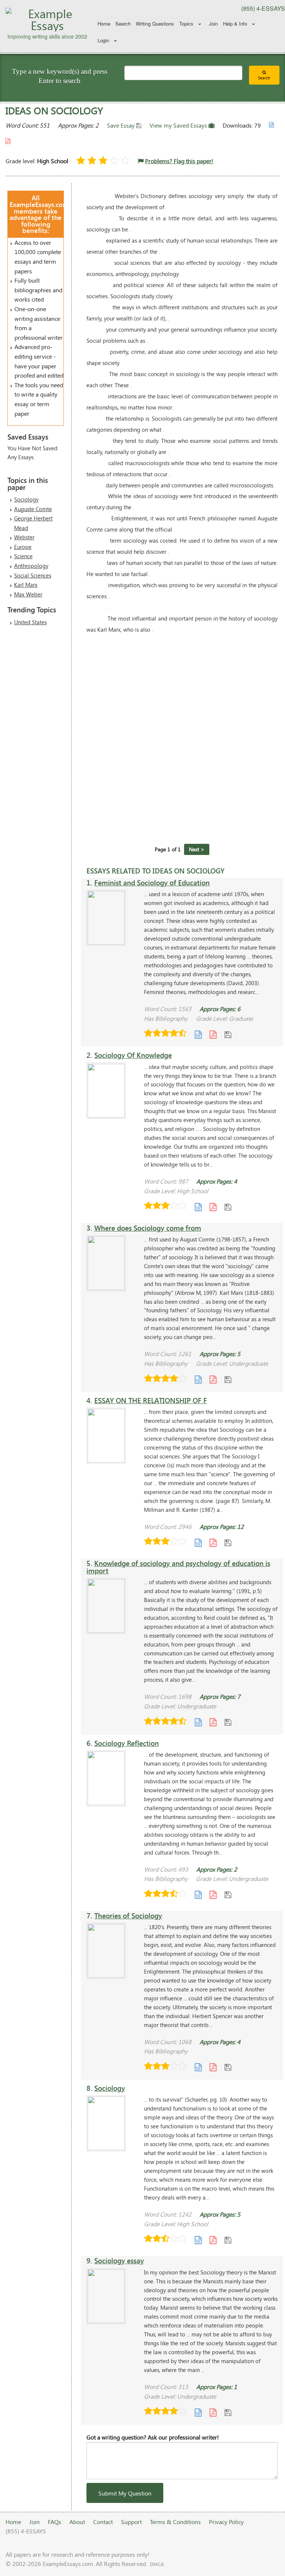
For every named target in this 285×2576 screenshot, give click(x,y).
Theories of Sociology (128, 1916)
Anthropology (31, 566)
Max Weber (28, 594)
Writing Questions (155, 24)
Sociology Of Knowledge (133, 1055)
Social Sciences (33, 575)
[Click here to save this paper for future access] (228, 1034)
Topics (186, 24)
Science (23, 556)
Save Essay (122, 125)
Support (131, 2522)
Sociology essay (119, 2261)
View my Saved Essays (179, 125)
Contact (103, 2522)
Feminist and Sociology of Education (152, 883)
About (77, 2522)
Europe (23, 547)
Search (123, 24)
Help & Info (235, 24)
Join (213, 24)
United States (30, 622)
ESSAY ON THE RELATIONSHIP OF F (151, 1400)
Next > (197, 849)
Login (103, 40)
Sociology (26, 499)
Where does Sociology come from (148, 1228)
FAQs (55, 2522)
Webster (24, 537)
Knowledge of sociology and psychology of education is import (178, 1567)
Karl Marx (26, 585)
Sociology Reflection (127, 1743)
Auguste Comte (33, 509)
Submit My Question (125, 2493)
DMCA (157, 2564)
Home (104, 24)
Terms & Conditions (175, 2522)
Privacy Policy (226, 2522)
